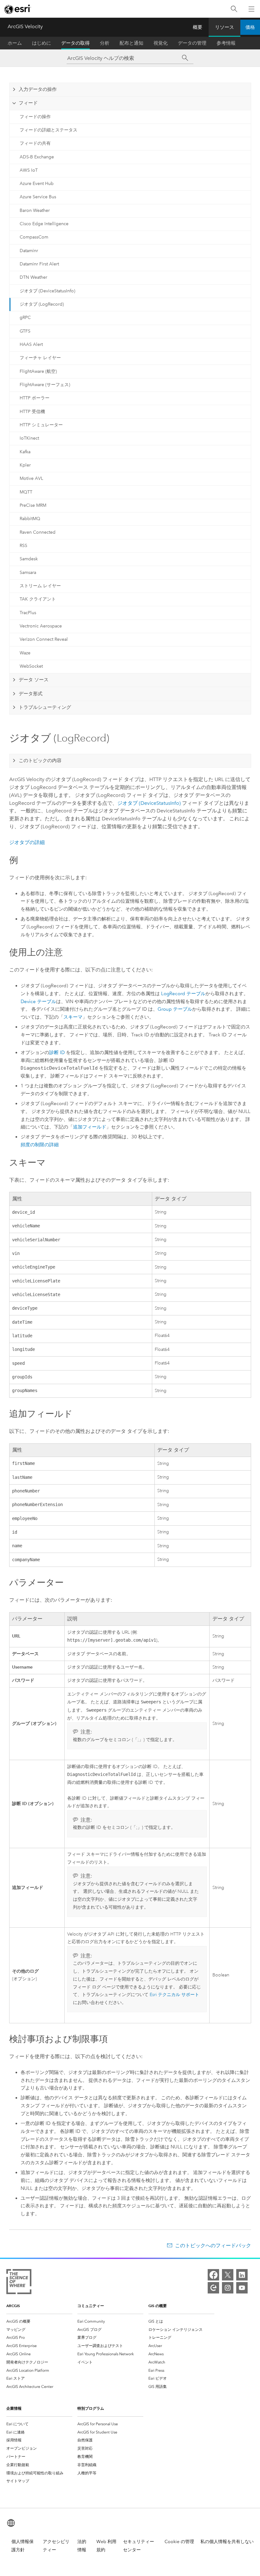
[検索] (234, 9)
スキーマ (73, 1017)
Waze (25, 653)
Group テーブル (175, 1009)
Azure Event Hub (37, 184)
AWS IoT (29, 170)
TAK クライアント (38, 599)
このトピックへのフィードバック (213, 2245)
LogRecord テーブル (183, 994)
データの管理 (192, 43)
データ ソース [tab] (34, 680)
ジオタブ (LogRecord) (42, 304)
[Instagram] (228, 2288)
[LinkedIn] (242, 2275)
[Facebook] (213, 2275)
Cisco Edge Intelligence (44, 224)
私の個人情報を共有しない (227, 2542)
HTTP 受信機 (32, 412)
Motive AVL (31, 478)
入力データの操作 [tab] (38, 89)
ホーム (15, 43)
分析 (105, 43)
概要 (198, 27)
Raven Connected (38, 532)
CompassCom (34, 237)
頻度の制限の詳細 (40, 1145)
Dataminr (29, 251)
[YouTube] (242, 2288)
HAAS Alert (31, 344)
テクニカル (174, 1995)
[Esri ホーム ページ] (18, 9)
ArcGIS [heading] (13, 2306)
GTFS (25, 331)
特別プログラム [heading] (91, 2408)
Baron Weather (35, 210)
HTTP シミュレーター (41, 425)
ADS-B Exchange (37, 157)
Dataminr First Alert (39, 264)
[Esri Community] (213, 2288)
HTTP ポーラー (35, 398)
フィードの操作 (35, 117)
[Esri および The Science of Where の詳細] (19, 2283)
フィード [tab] (28, 103)
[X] (228, 2275)
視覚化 (161, 43)
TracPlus (28, 613)
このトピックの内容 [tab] (40, 760)
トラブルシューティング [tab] (45, 707)
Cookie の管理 (179, 2542)
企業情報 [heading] (14, 2408)
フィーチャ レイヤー (40, 358)
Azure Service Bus (38, 197)
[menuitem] (39, 2321)
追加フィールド (90, 1127)
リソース (224, 27)
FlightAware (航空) (38, 371)
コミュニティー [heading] (91, 2306)
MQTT (26, 492)
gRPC (25, 318)
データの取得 (75, 43)
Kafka (25, 452)
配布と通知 (131, 43)
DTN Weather (33, 277)
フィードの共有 (35, 143)
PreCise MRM (33, 505)
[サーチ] (185, 58)
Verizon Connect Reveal (44, 639)
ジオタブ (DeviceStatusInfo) (47, 291)
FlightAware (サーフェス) (45, 385)
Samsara (28, 572)
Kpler (25, 465)
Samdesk (29, 559)
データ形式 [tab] (31, 694)
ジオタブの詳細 (27, 842)
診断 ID (57, 1053)
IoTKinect (29, 438)
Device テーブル (38, 1002)
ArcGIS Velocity (25, 26)
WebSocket (31, 666)
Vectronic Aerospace (41, 626)
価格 (250, 27)
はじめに (42, 43)
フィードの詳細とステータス (49, 130)
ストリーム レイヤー (40, 586)
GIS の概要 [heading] (158, 2306)
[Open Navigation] (251, 9)
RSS (23, 546)
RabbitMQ (30, 519)
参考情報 (226, 43)
